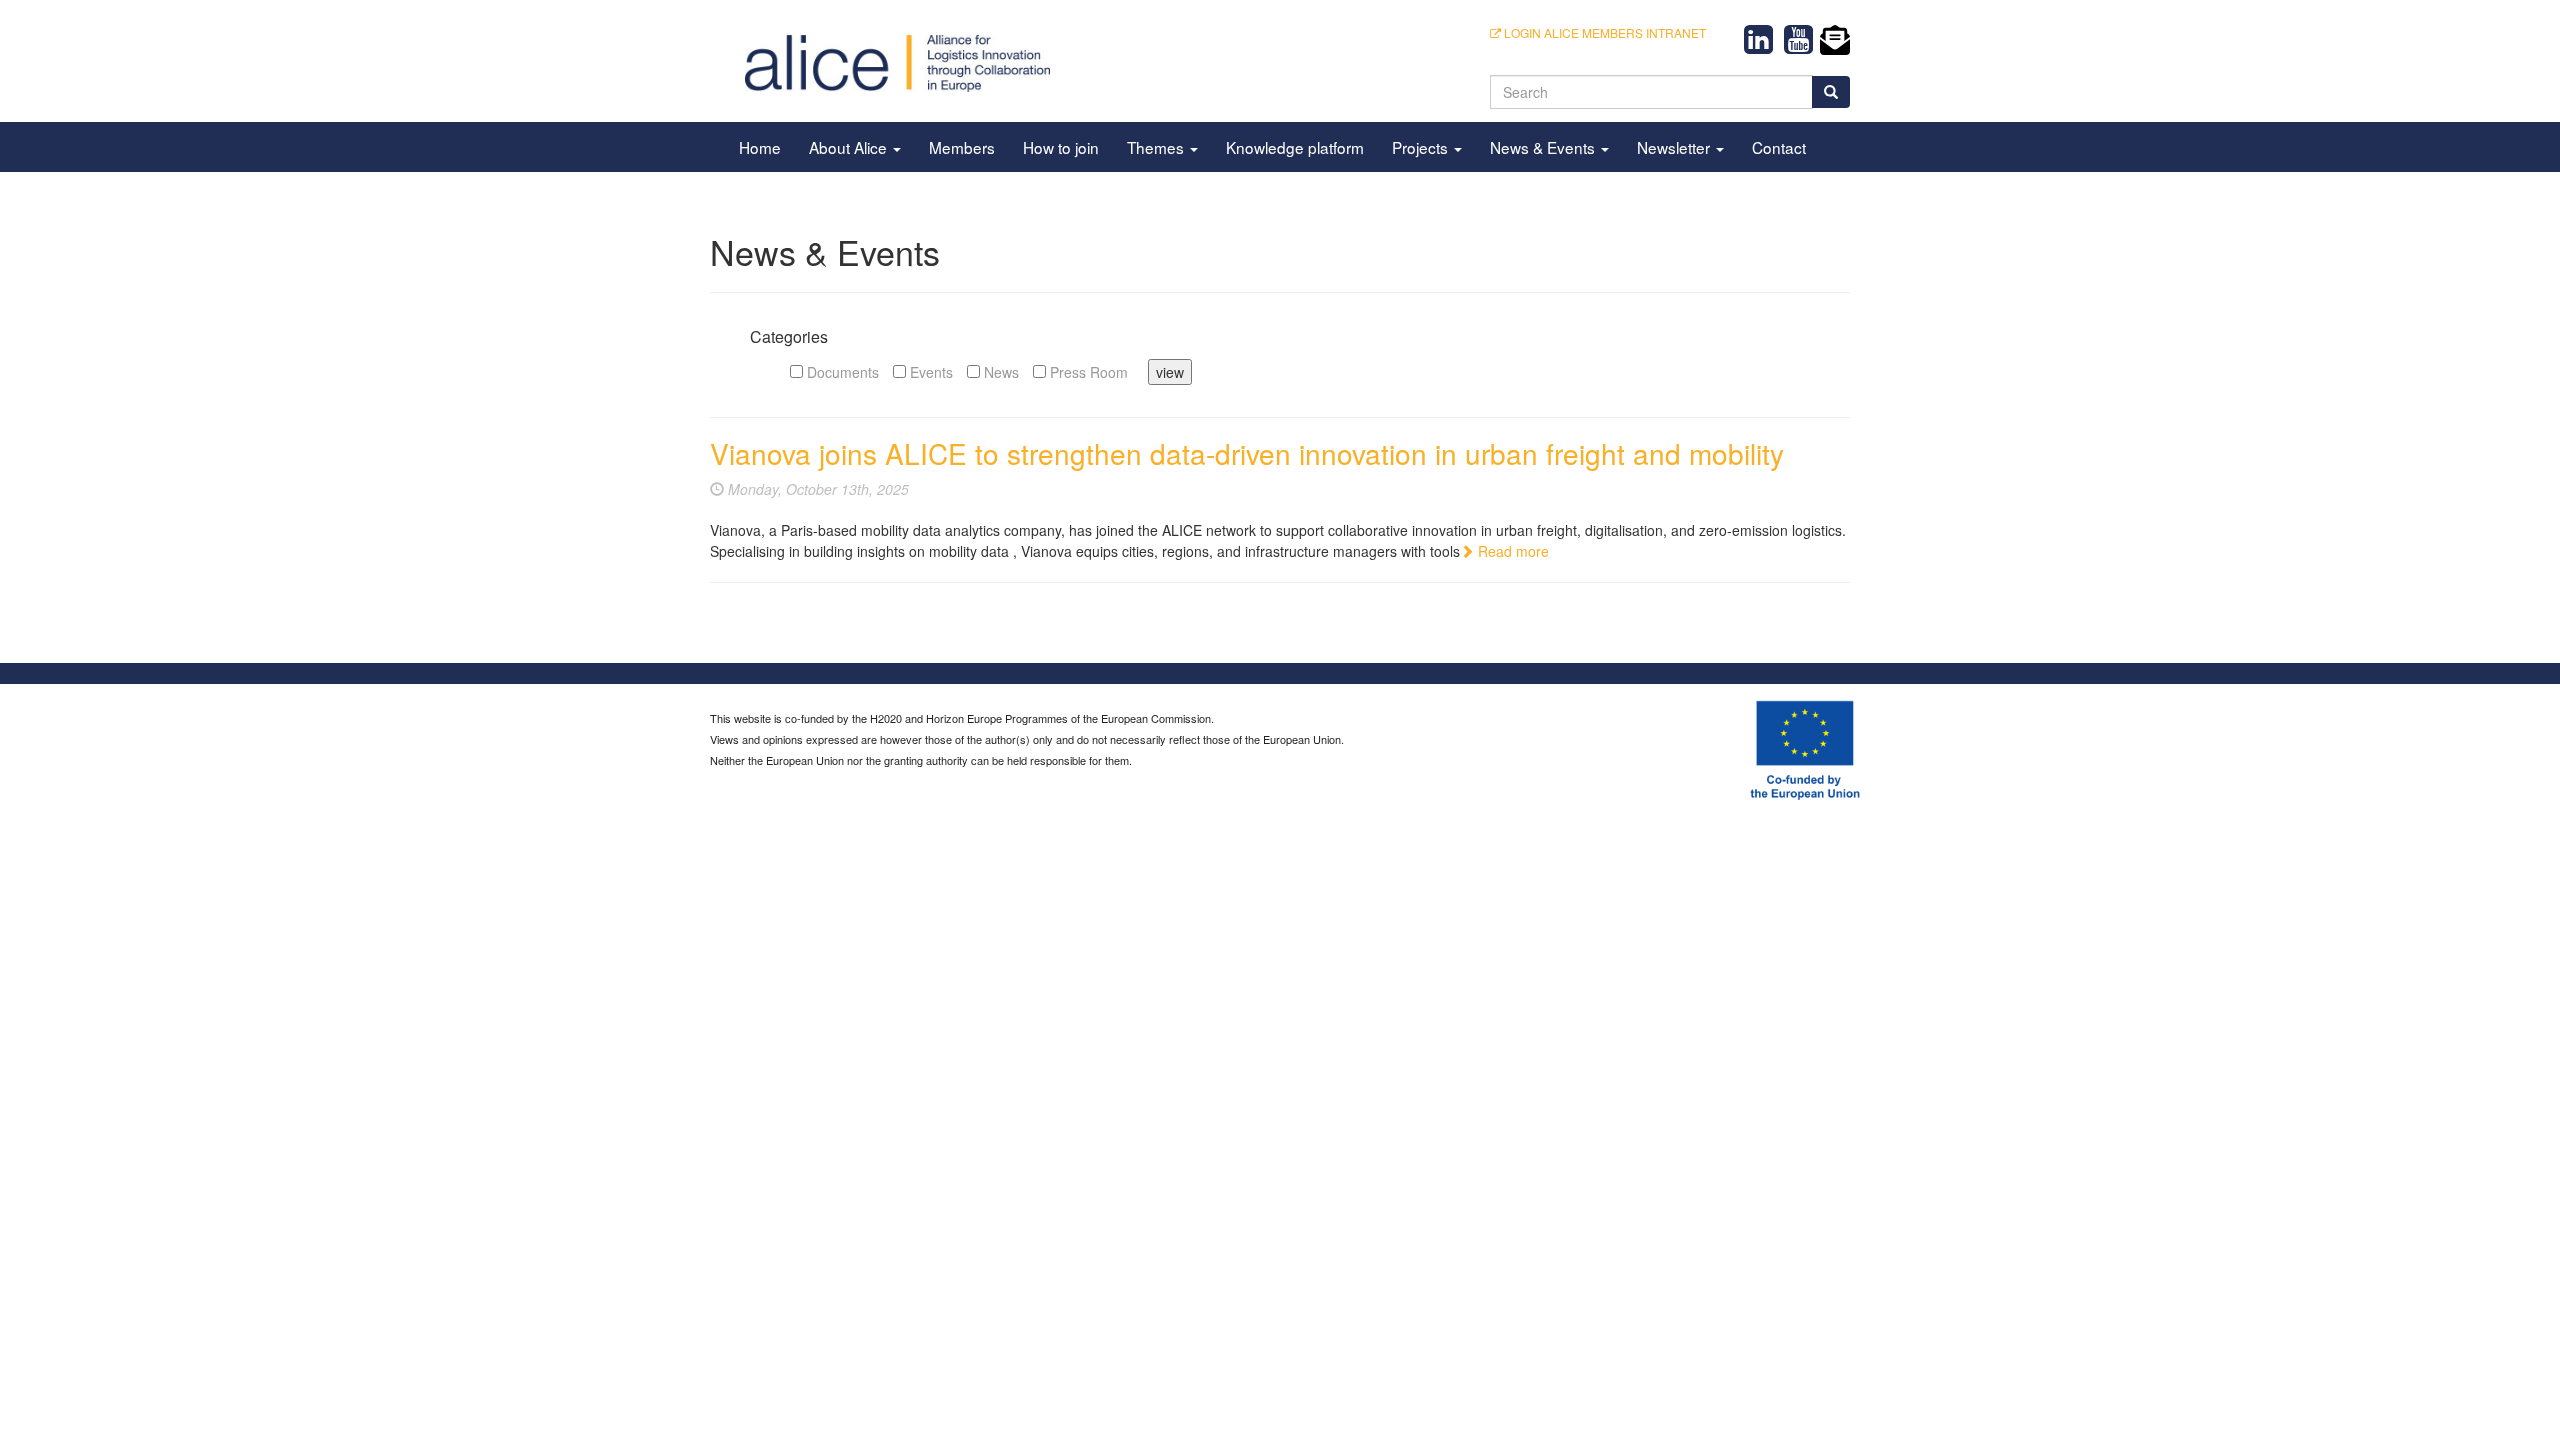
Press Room (1087, 372)
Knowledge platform (1295, 147)
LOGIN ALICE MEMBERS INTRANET (1603, 32)
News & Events (1544, 147)
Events (929, 372)
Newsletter (1675, 147)
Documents (841, 372)
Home (760, 147)
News (999, 372)
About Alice (850, 147)
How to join (1061, 147)
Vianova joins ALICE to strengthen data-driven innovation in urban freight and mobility (1247, 453)
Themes (1157, 147)
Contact (1779, 147)
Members (962, 147)
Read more (1511, 551)
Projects (1422, 147)
